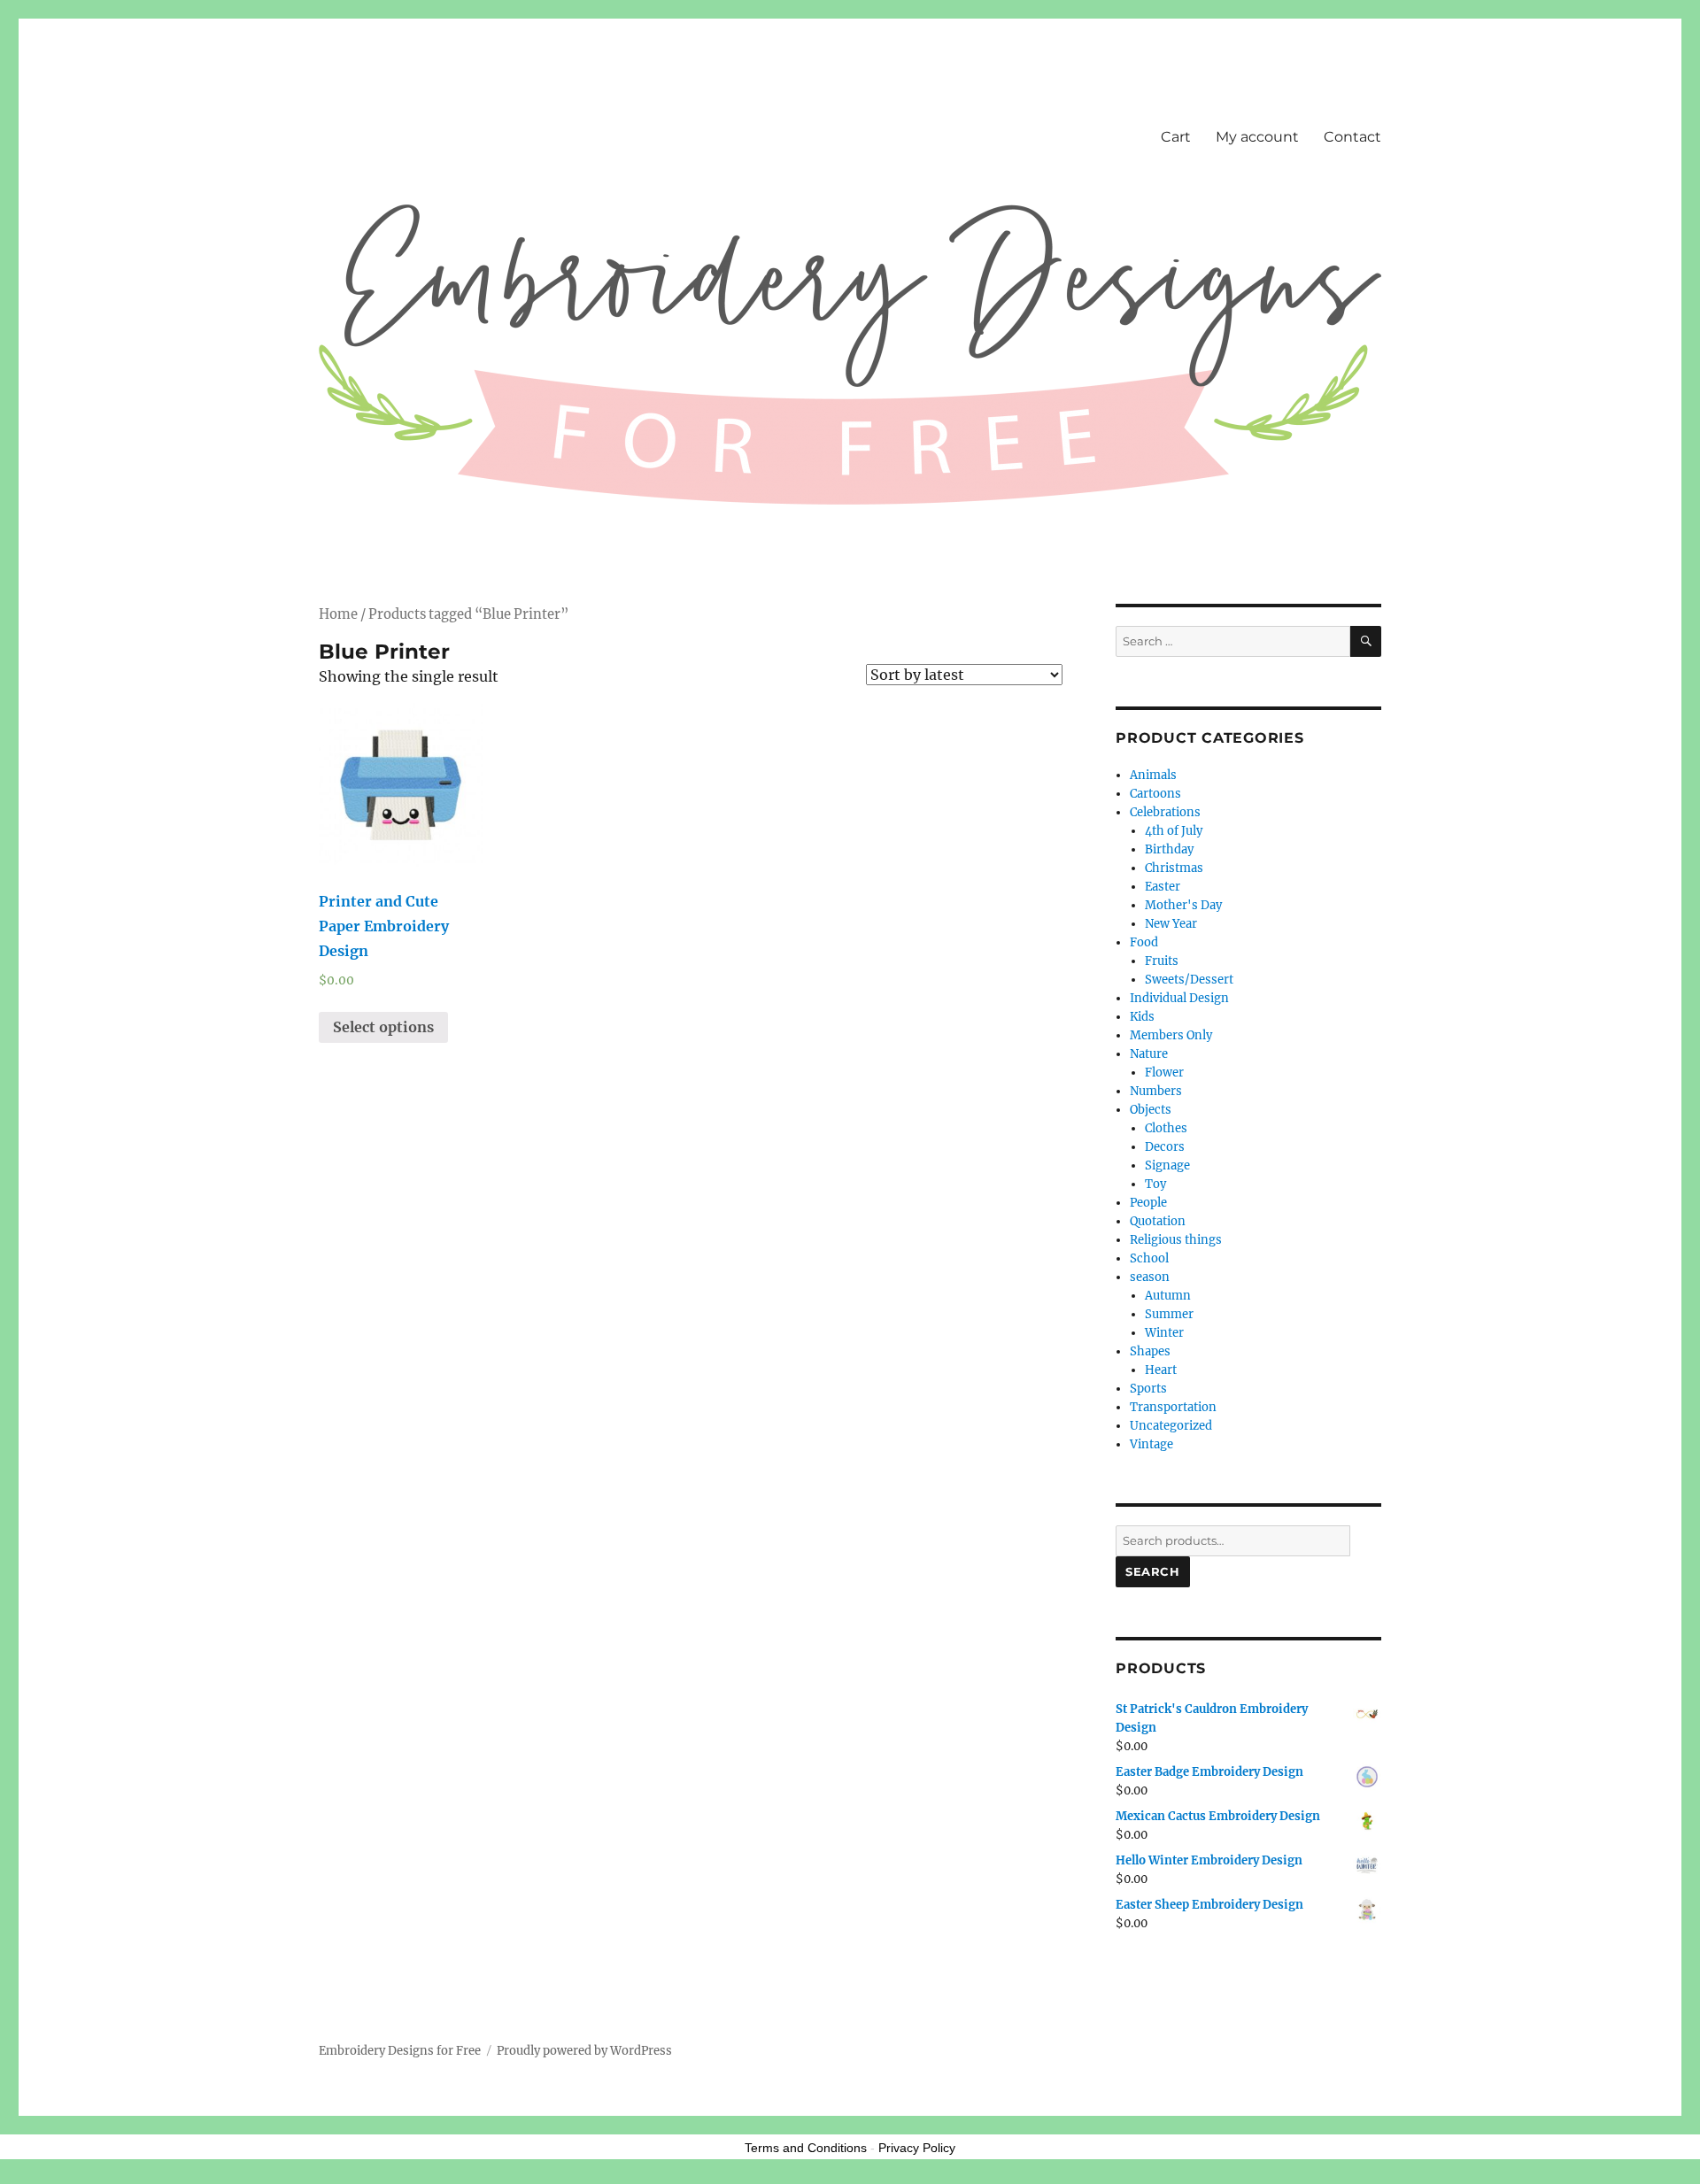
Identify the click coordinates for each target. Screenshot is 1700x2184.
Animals (1153, 775)
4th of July (1174, 831)
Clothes (1166, 1128)
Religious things (1176, 1240)
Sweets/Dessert (1189, 980)
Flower (1164, 1073)
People (1148, 1203)
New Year (1171, 924)
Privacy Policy (917, 2148)
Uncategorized (1171, 1426)
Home (338, 614)
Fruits (1162, 961)
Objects (1151, 1110)
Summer (1169, 1314)
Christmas (1174, 868)
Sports (1148, 1389)
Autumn (1168, 1296)
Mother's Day (1183, 905)
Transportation (1173, 1407)
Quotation (1158, 1221)
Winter (1164, 1333)
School (1149, 1258)
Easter (1163, 887)
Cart (1176, 137)
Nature (1149, 1054)
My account (1257, 137)
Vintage (1151, 1444)
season (1150, 1277)
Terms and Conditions (806, 2148)
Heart (1161, 1370)
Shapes (1150, 1351)
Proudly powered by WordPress (584, 2051)
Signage (1167, 1165)
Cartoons (1155, 794)
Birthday (1169, 849)
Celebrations (1165, 812)
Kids (1142, 1017)
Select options (383, 1027)
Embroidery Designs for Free (400, 2051)
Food (1144, 942)
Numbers (1156, 1091)
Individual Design (1179, 998)
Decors (1165, 1147)
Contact (1352, 137)
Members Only (1171, 1035)
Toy (1155, 1184)
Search (1153, 1571)
